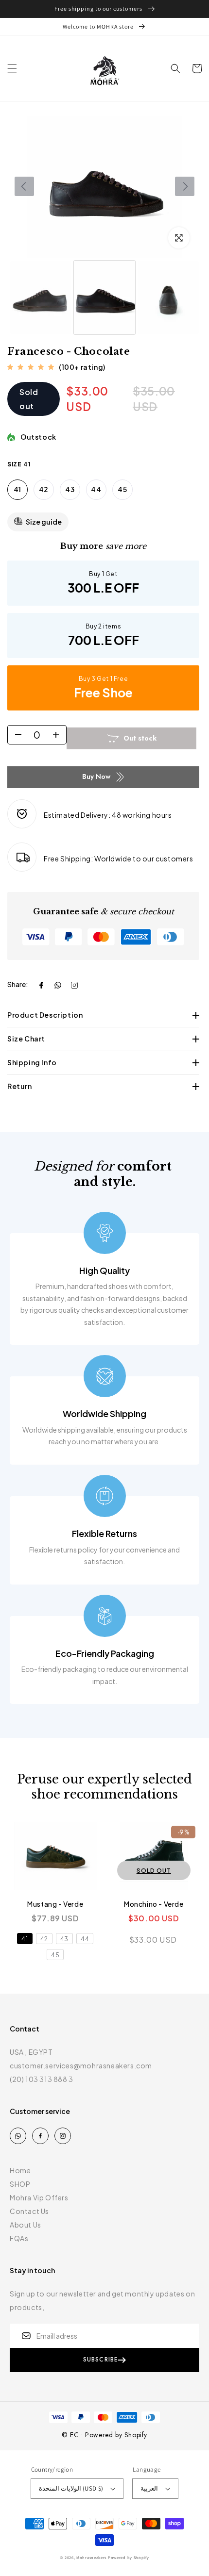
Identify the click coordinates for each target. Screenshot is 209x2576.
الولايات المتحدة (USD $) (71, 2488)
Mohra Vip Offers (39, 2197)
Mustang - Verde (55, 1904)
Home (20, 2170)
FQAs (19, 2238)
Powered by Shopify (129, 2557)
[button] (12, 68)
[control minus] (15, 735)
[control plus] (59, 735)
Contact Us (29, 2211)
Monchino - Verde (154, 1904)
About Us (26, 2225)
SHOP (20, 2184)
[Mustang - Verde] (55, 1856)
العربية (149, 2488)
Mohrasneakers (91, 2557)
